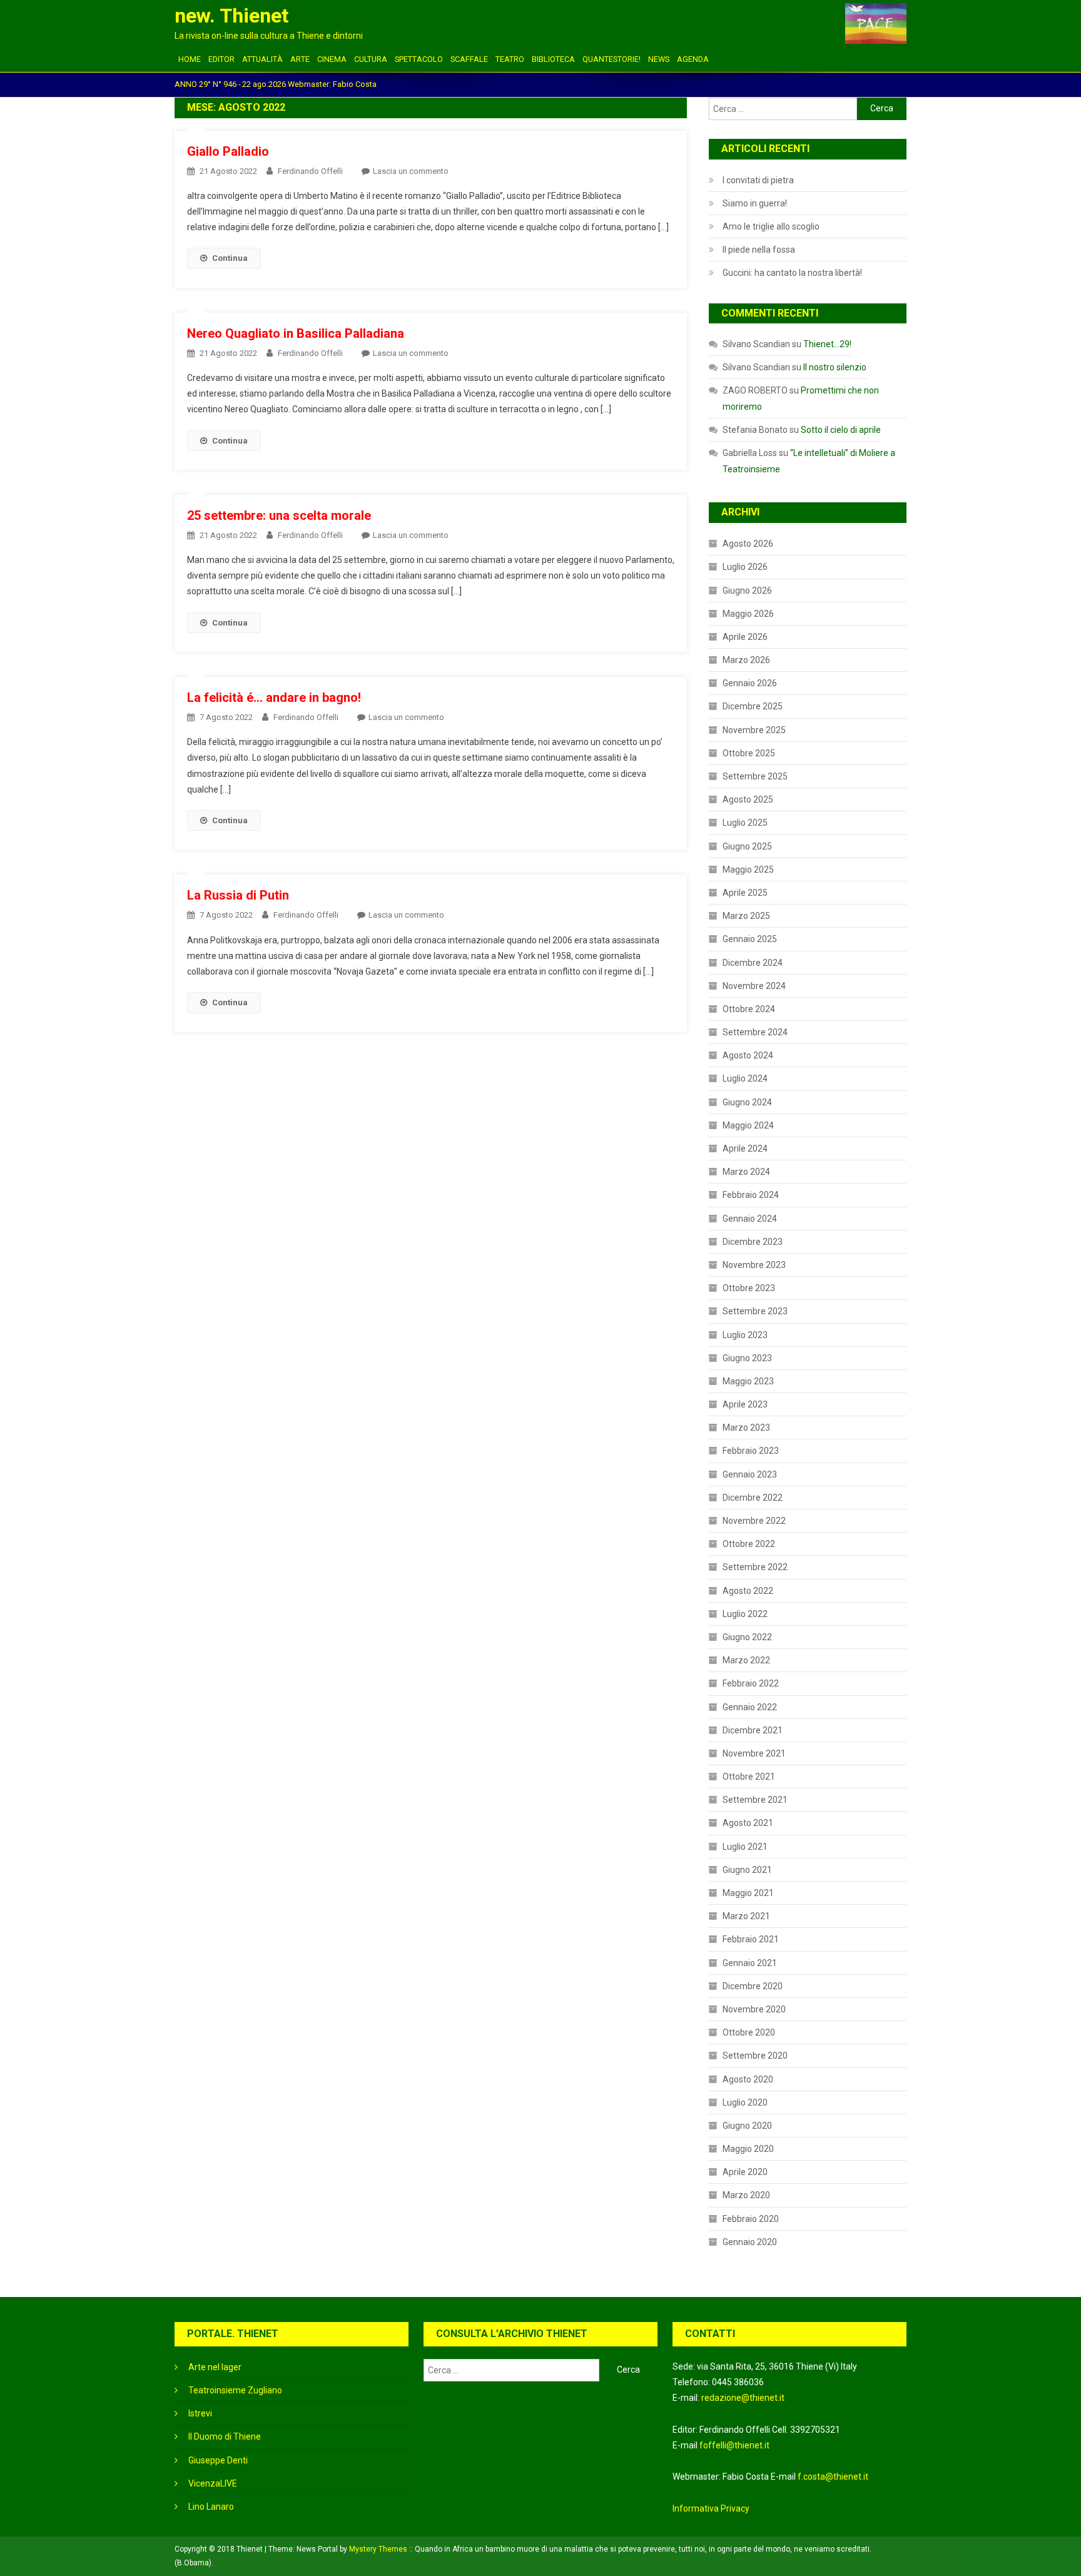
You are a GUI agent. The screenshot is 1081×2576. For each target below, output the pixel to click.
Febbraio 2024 (751, 1195)
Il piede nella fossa (759, 250)
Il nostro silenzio (835, 367)
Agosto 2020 (748, 2079)
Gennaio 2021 (750, 1963)
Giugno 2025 (747, 846)
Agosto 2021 (748, 1823)
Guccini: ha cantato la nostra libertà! (792, 273)
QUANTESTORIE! (612, 59)
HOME (190, 59)
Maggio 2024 (748, 1125)
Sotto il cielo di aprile (841, 430)
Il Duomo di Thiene (225, 2437)
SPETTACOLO (419, 59)
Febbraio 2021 (751, 1939)
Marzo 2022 (746, 1660)
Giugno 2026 (747, 591)
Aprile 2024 (745, 1149)
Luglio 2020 (745, 2102)
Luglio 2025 (745, 823)
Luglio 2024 (745, 1078)
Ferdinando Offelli (310, 171)
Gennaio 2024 (750, 1219)
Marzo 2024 (746, 1172)
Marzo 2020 (746, 2195)
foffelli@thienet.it (734, 2445)
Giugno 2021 (747, 1870)
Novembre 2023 (754, 1265)
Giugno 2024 (747, 1102)
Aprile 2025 (745, 893)
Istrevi (200, 2413)
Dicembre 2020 (753, 1986)
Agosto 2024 (748, 1055)
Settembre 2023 (755, 1311)
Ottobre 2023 (749, 1288)
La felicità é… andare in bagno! (274, 697)
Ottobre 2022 (749, 1544)
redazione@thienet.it (743, 2398)
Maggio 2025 (748, 870)
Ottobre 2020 (749, 2032)
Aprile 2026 (745, 637)
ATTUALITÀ (262, 59)
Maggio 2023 (748, 1381)
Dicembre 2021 (753, 1730)
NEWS (659, 59)
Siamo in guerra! (755, 203)
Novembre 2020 (754, 2009)
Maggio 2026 (748, 614)
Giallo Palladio (228, 151)
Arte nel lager (215, 2367)
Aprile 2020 (745, 2172)
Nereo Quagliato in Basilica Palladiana (296, 333)
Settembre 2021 (755, 1800)
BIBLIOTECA (553, 59)
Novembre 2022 (754, 1521)
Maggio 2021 (748, 1893)
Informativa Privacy (711, 2508)
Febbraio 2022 (751, 1683)
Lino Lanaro (211, 2507)
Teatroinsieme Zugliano (235, 2390)
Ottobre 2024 (749, 1009)
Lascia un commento (411, 171)
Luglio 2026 (745, 567)
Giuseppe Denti (218, 2460)
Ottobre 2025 (749, 753)
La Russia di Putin (238, 895)
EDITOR (221, 59)
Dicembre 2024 (753, 963)
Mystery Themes (378, 2549)
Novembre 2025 (754, 730)
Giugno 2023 (747, 1358)
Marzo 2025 (746, 916)
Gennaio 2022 (750, 1707)
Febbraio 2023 (751, 1451)
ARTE (300, 59)
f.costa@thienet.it (833, 2477)
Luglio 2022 (745, 1614)
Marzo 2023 (746, 1427)
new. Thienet (231, 16)
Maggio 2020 (748, 2149)
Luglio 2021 (745, 1847)
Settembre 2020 (755, 2056)
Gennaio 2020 (750, 2242)
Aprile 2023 (745, 1404)
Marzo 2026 (746, 660)
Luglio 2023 (745, 1335)
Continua (230, 258)
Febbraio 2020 (751, 2219)
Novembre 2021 (754, 1753)
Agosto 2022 (748, 1591)
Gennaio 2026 (750, 683)
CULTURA (371, 59)
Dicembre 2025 (753, 706)
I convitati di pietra (758, 180)
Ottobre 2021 (749, 1777)
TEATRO (510, 59)
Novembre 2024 (754, 986)
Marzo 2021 (746, 1916)
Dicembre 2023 (753, 1242)
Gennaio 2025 (750, 939)
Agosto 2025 (748, 799)
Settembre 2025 (755, 776)
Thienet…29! (827, 344)
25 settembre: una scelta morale (279, 515)
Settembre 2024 (755, 1032)
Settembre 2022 (755, 1567)
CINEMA (332, 59)
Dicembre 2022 (753, 1498)
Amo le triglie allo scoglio (771, 226)
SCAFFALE (469, 59)
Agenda (693, 59)
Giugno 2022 (747, 1637)
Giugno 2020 (747, 2126)
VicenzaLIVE (213, 2483)
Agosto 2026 (748, 544)
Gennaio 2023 (750, 1474)
